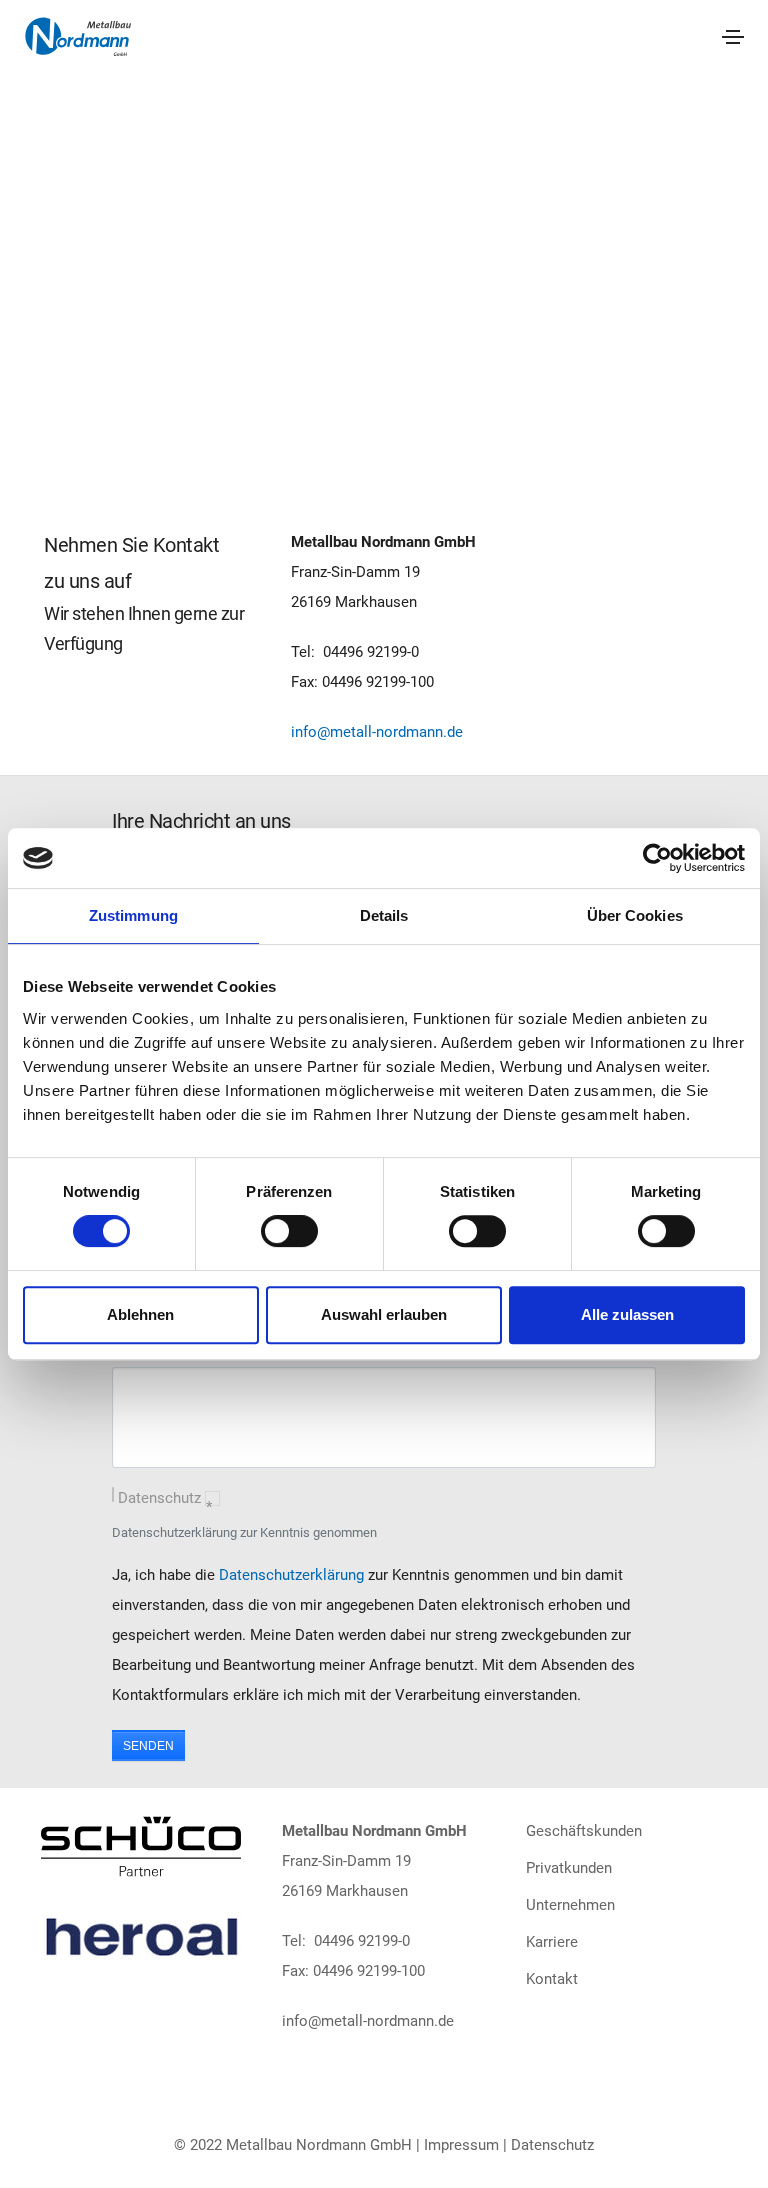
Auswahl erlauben (384, 1314)
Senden (148, 1746)
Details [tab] (384, 915)
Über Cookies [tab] (635, 915)
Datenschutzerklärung (291, 1575)
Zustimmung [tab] (133, 915)
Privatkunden (569, 1868)
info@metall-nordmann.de (377, 732)
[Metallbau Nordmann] (77, 36)
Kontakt (552, 1979)
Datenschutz (165, 1501)
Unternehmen (570, 1905)
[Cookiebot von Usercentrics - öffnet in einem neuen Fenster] (657, 858)
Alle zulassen (627, 1314)
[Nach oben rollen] (725, 2145)
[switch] (289, 1231)
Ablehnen (140, 1314)
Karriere (552, 1942)
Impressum (461, 2145)
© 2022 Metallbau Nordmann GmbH (293, 2145)
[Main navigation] (733, 37)
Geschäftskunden (584, 1831)
